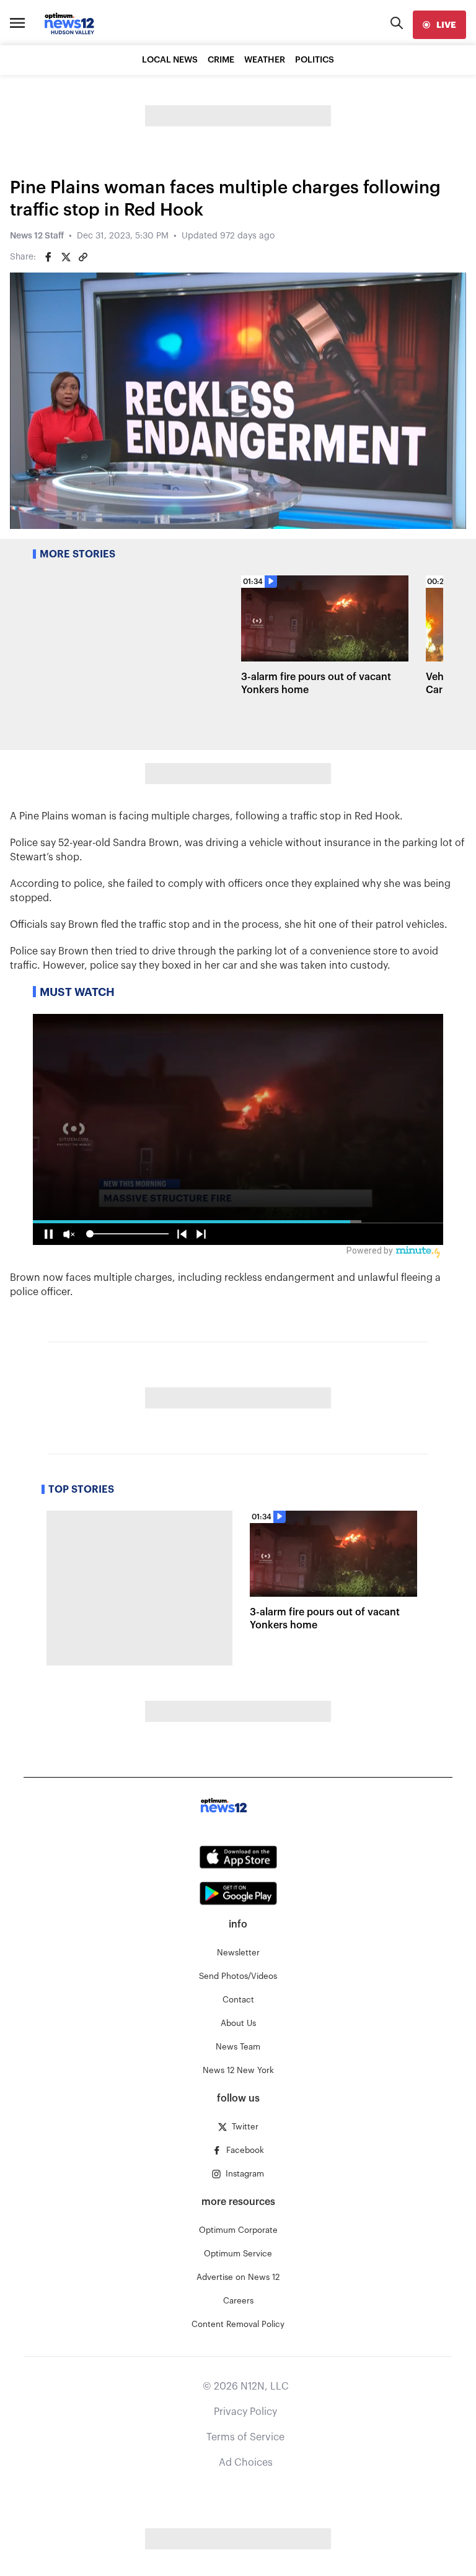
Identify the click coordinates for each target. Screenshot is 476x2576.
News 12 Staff (37, 236)
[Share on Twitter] (66, 257)
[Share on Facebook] (48, 257)
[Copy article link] (83, 257)
